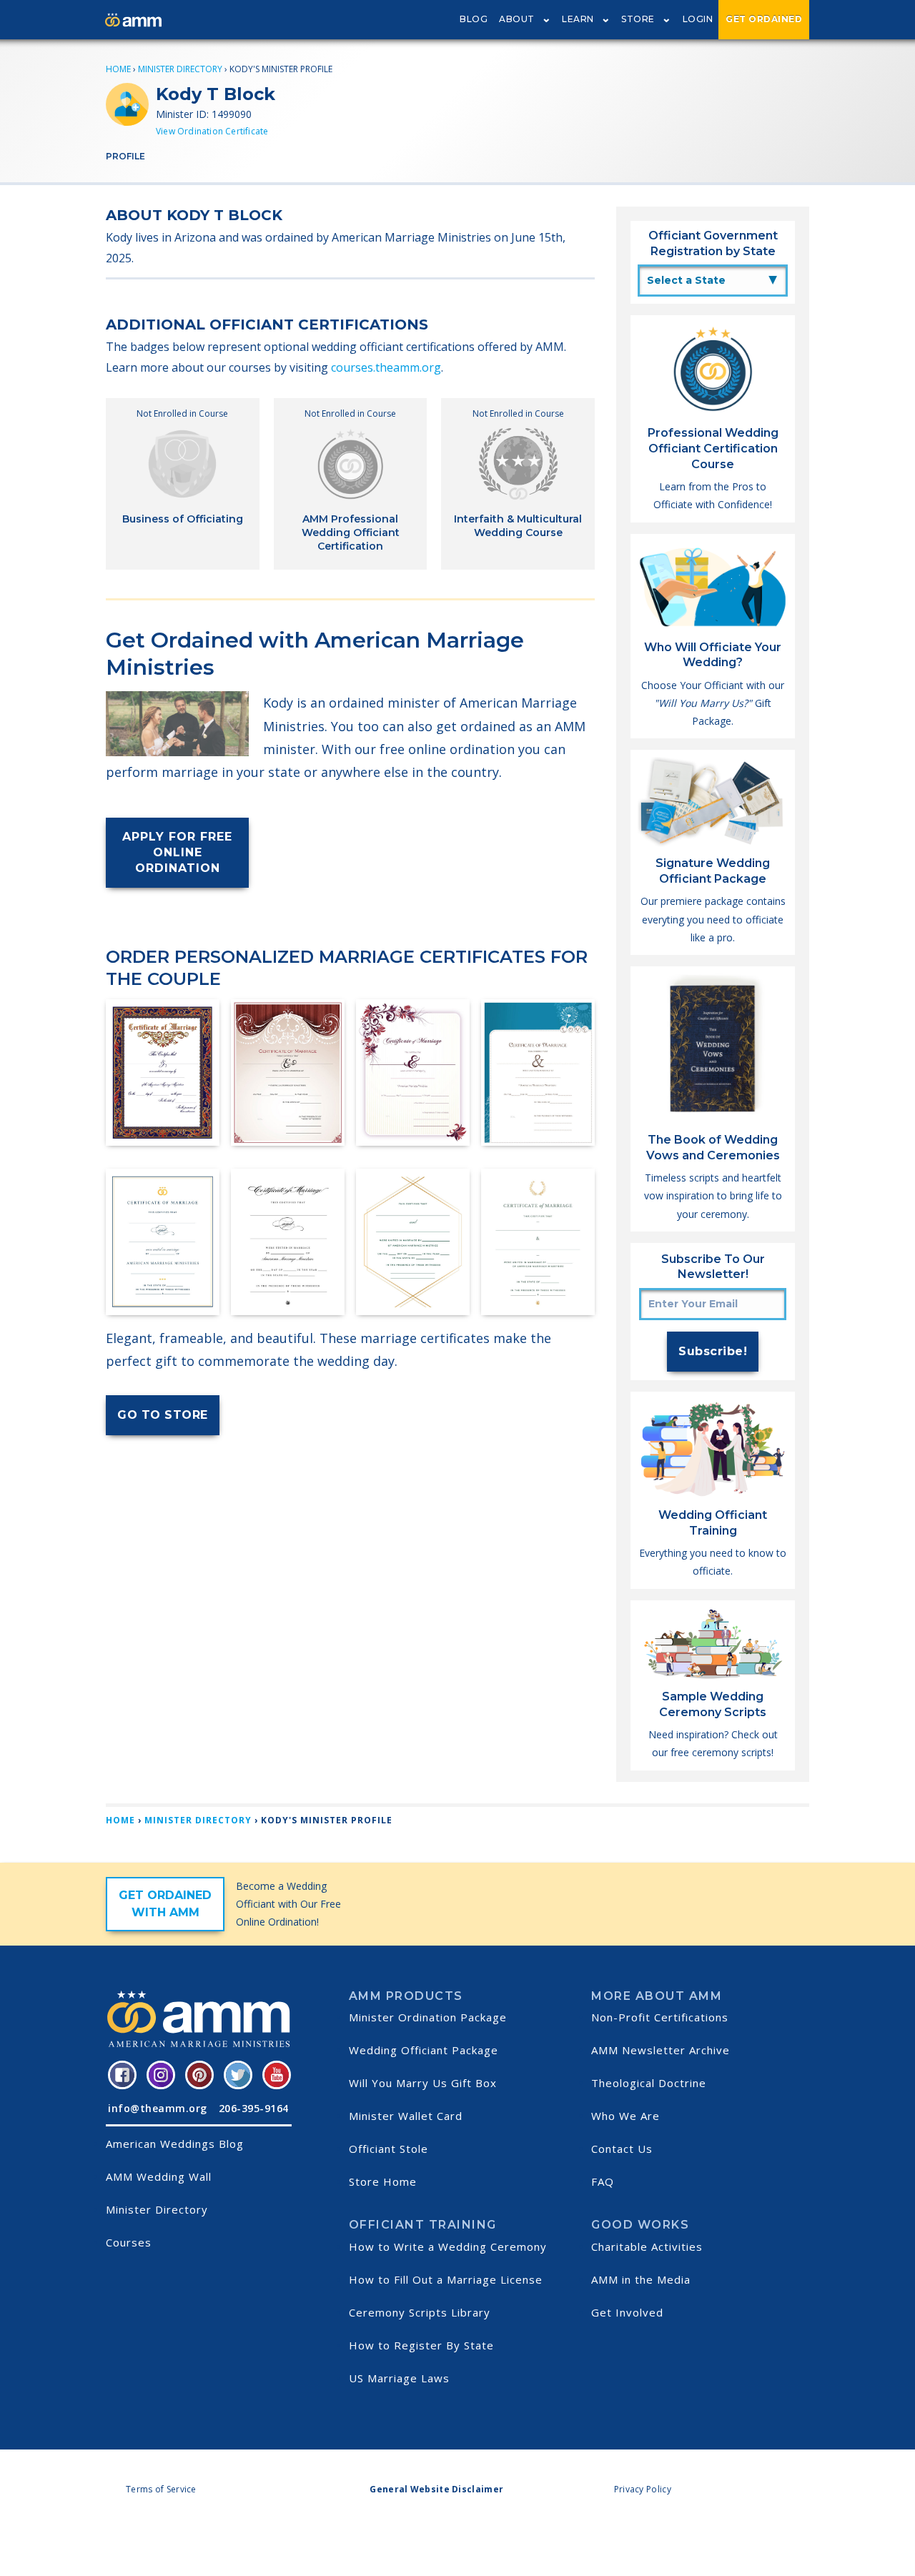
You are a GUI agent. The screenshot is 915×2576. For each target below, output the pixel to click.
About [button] (517, 19)
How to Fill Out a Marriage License (446, 2279)
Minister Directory (180, 69)
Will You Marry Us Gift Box (423, 2083)
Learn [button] (578, 19)
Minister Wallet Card (406, 2116)
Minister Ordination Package (428, 2017)
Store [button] (638, 19)
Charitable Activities (647, 2246)
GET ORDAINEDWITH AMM (165, 1904)
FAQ (603, 2181)
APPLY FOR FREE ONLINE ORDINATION (177, 852)
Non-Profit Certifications (660, 2017)
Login (698, 19)
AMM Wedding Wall (159, 2176)
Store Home (383, 2181)
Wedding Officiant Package (424, 2050)
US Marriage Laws (399, 2378)
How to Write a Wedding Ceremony (448, 2246)
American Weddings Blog (175, 2144)
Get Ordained (764, 19)
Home (118, 69)
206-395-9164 (254, 2108)
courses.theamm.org (386, 367)
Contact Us (622, 2149)
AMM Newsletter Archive (661, 2050)
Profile (125, 156)
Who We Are (625, 2116)
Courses (129, 2242)
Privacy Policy (643, 2489)
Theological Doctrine (649, 2083)
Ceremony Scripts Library (420, 2312)
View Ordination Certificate (212, 131)
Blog (474, 19)
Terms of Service (161, 2489)
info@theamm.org (158, 2108)
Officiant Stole (389, 2149)
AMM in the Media (641, 2279)
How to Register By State (421, 2345)
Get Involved (627, 2312)
